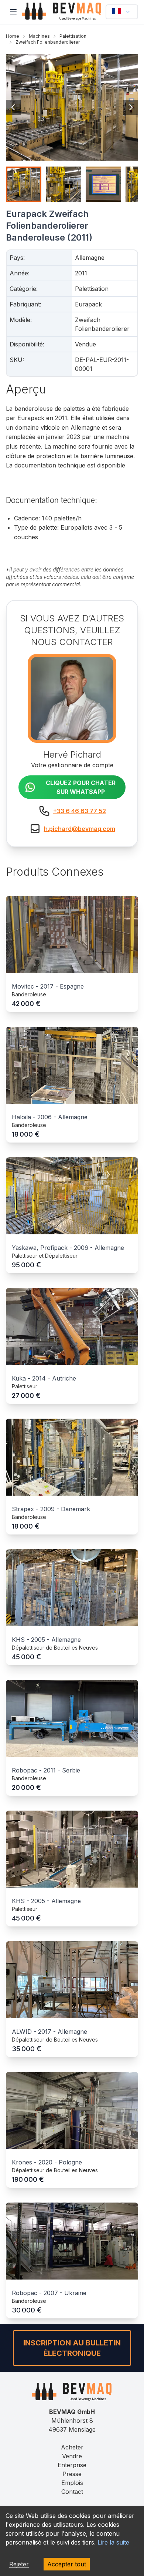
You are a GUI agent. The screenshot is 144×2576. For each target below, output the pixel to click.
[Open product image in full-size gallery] (72, 107)
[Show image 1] (24, 184)
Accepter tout (67, 2564)
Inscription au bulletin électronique (72, 2348)
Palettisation (73, 36)
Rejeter (19, 2564)
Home (13, 36)
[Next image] (131, 107)
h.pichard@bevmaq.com (80, 829)
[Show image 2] (64, 184)
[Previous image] (13, 107)
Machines (39, 36)
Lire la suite (113, 2542)
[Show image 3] (103, 184)
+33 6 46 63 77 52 (80, 811)
